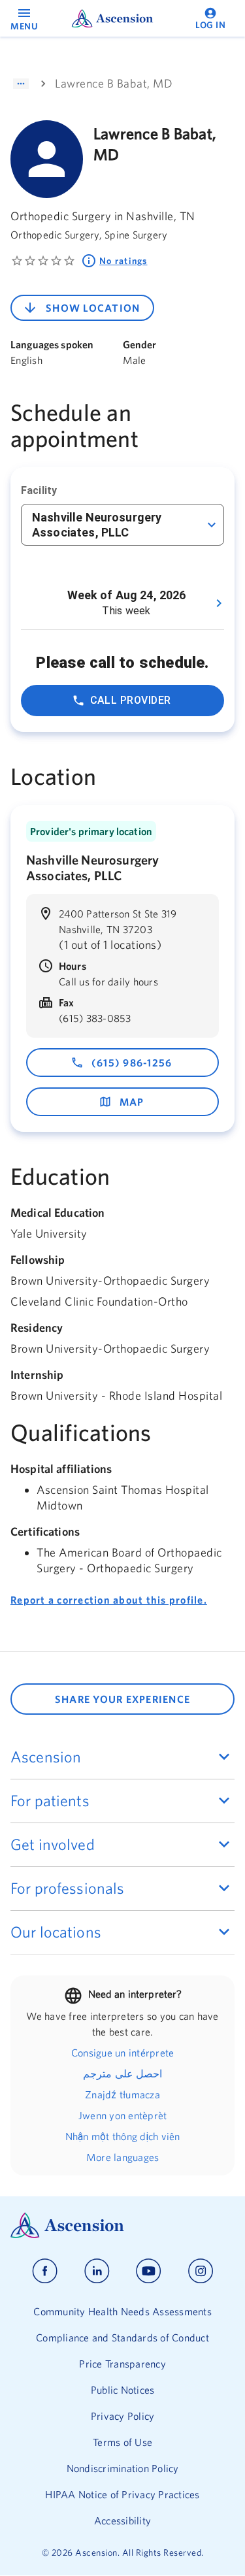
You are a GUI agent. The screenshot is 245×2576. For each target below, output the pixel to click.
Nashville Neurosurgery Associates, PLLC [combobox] (97, 525)
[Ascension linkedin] (97, 2271)
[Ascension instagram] (201, 2271)
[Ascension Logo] (122, 2225)
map (132, 1102)
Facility (39, 490)
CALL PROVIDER (131, 700)
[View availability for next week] (219, 603)
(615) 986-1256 (132, 1063)
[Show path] (21, 84)
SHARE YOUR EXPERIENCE (122, 1699)
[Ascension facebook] (45, 2271)
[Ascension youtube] (149, 2271)
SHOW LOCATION (93, 308)
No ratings (123, 261)
